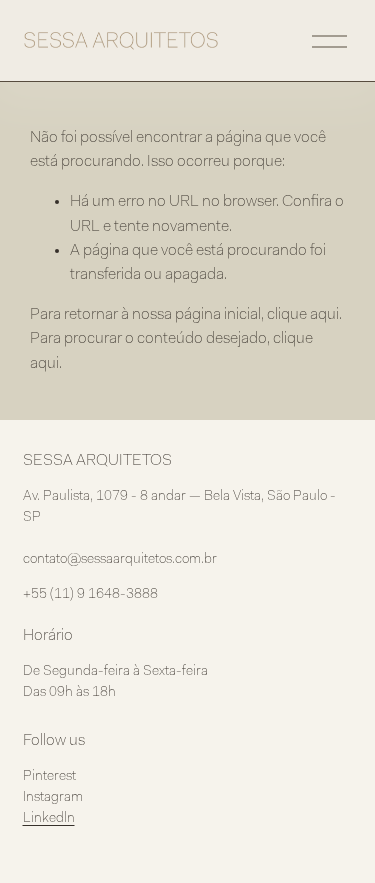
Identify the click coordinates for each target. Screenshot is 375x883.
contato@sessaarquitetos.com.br (120, 560)
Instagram (53, 798)
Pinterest (49, 777)
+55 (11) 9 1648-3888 (90, 595)
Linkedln (49, 819)
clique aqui (303, 315)
